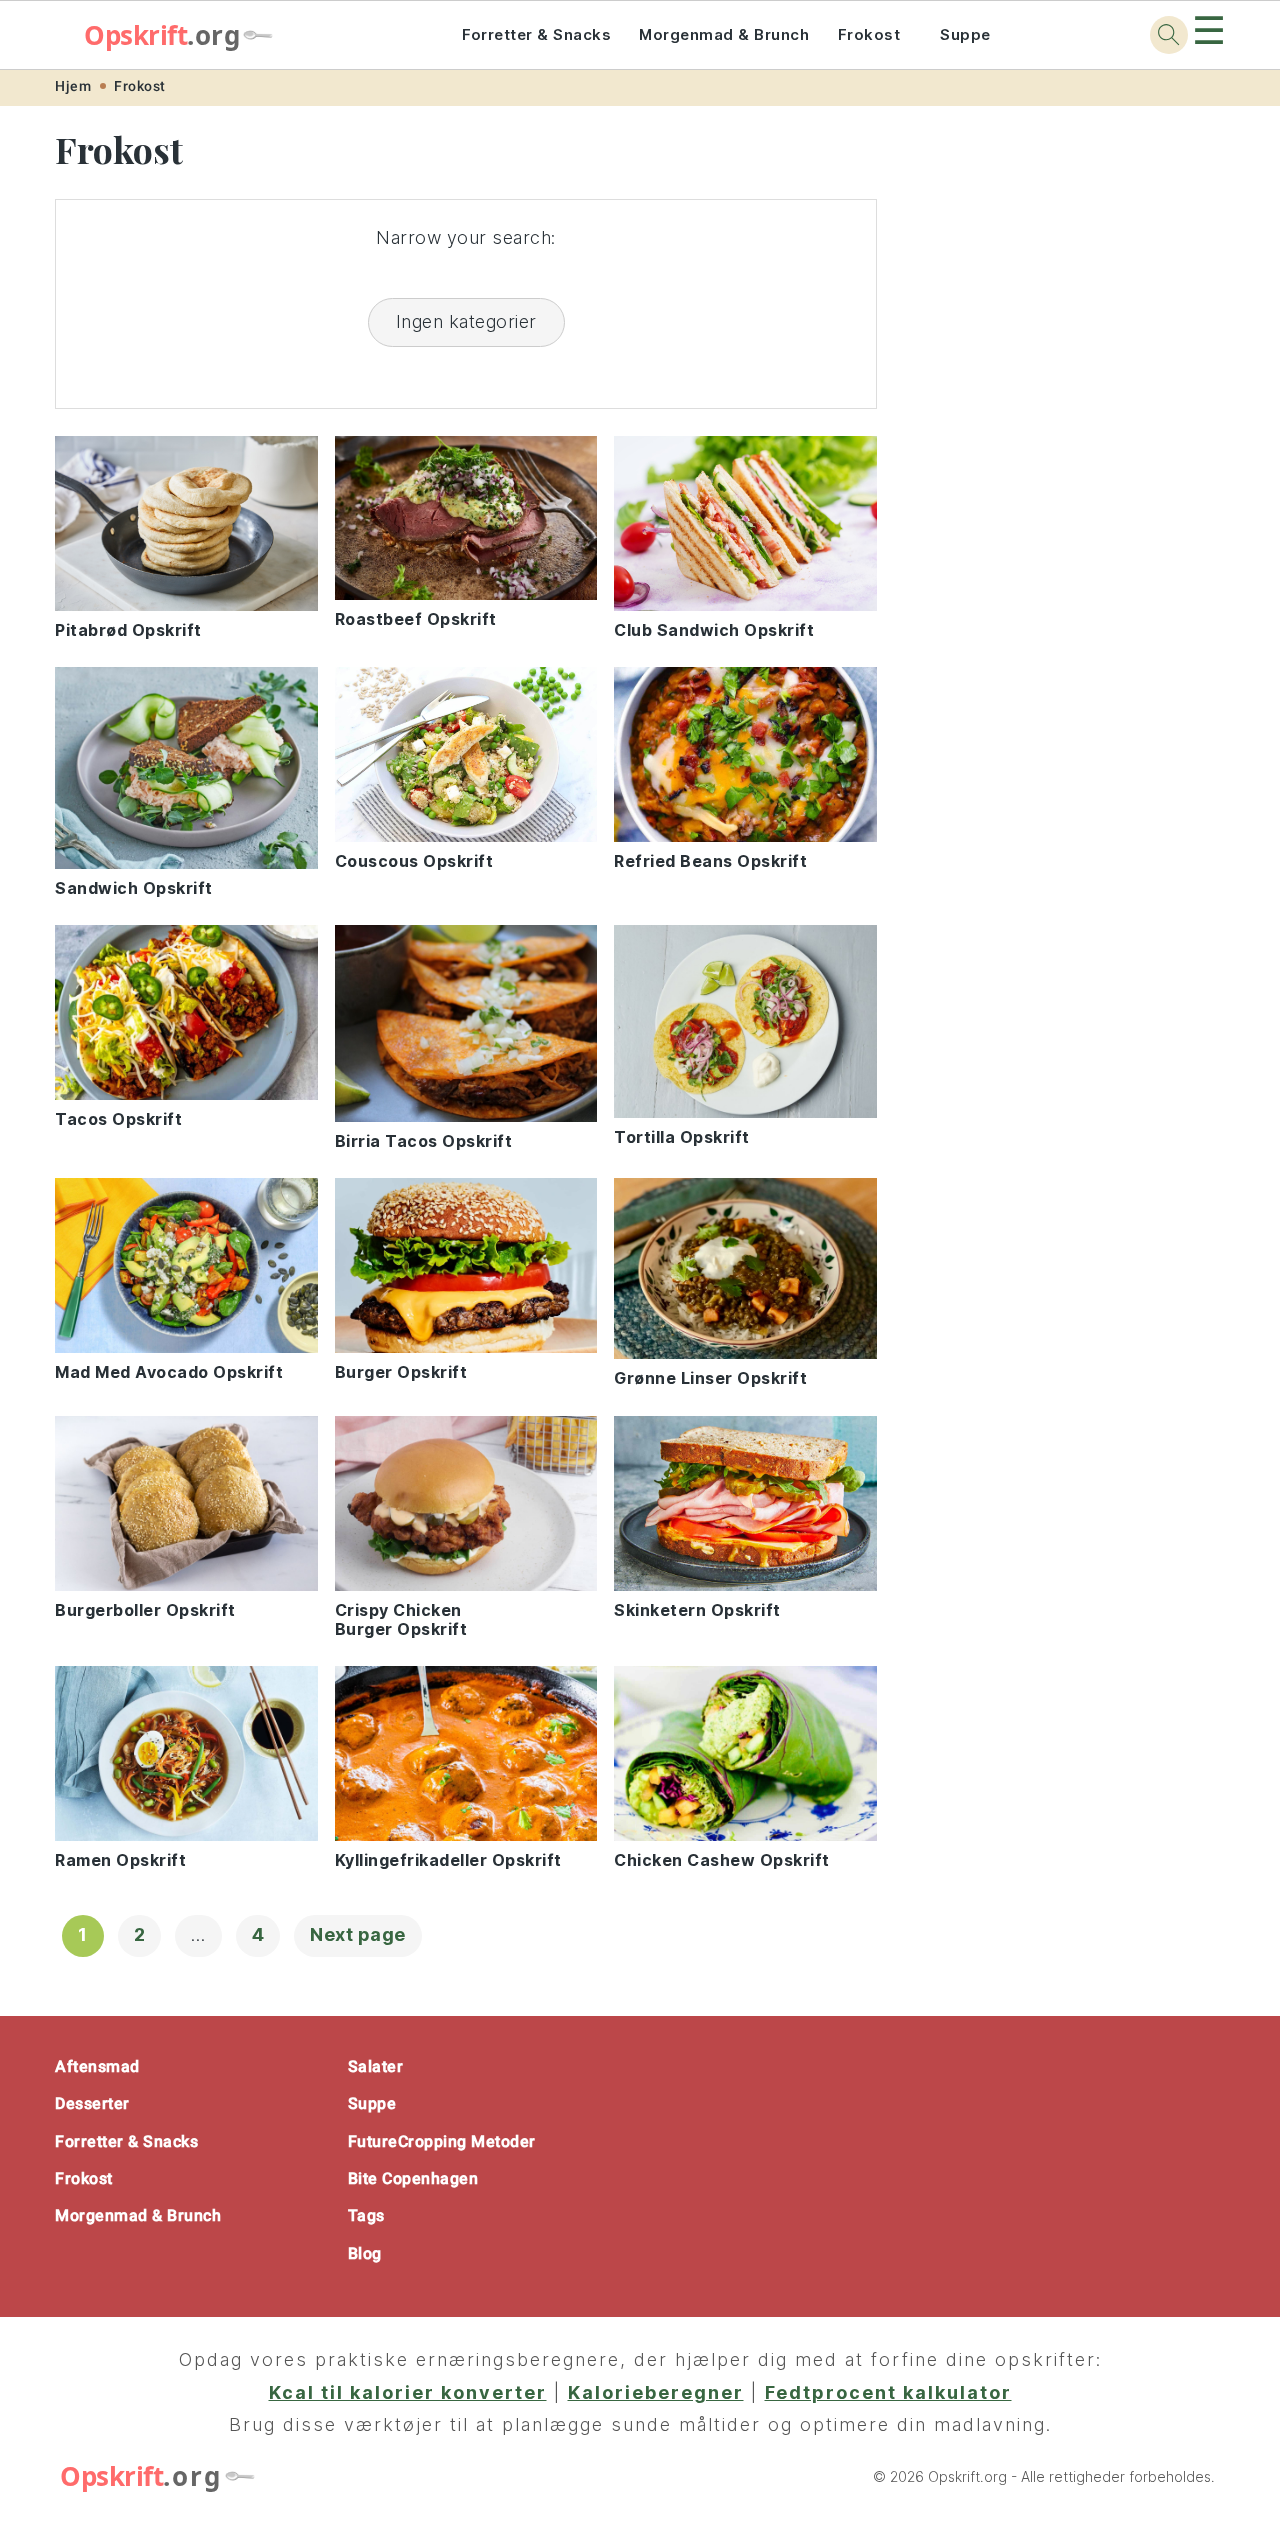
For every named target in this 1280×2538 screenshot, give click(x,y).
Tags (366, 2215)
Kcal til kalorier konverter (408, 2392)
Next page (358, 1934)
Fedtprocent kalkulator (888, 2392)
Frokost (869, 34)
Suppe (965, 34)
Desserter (92, 2103)
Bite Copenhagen (413, 2178)
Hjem (73, 86)
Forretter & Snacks (536, 34)
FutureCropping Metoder (442, 2141)
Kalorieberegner (656, 2392)
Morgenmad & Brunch (724, 34)
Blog (365, 2253)
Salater (376, 2066)
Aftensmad (97, 2066)
